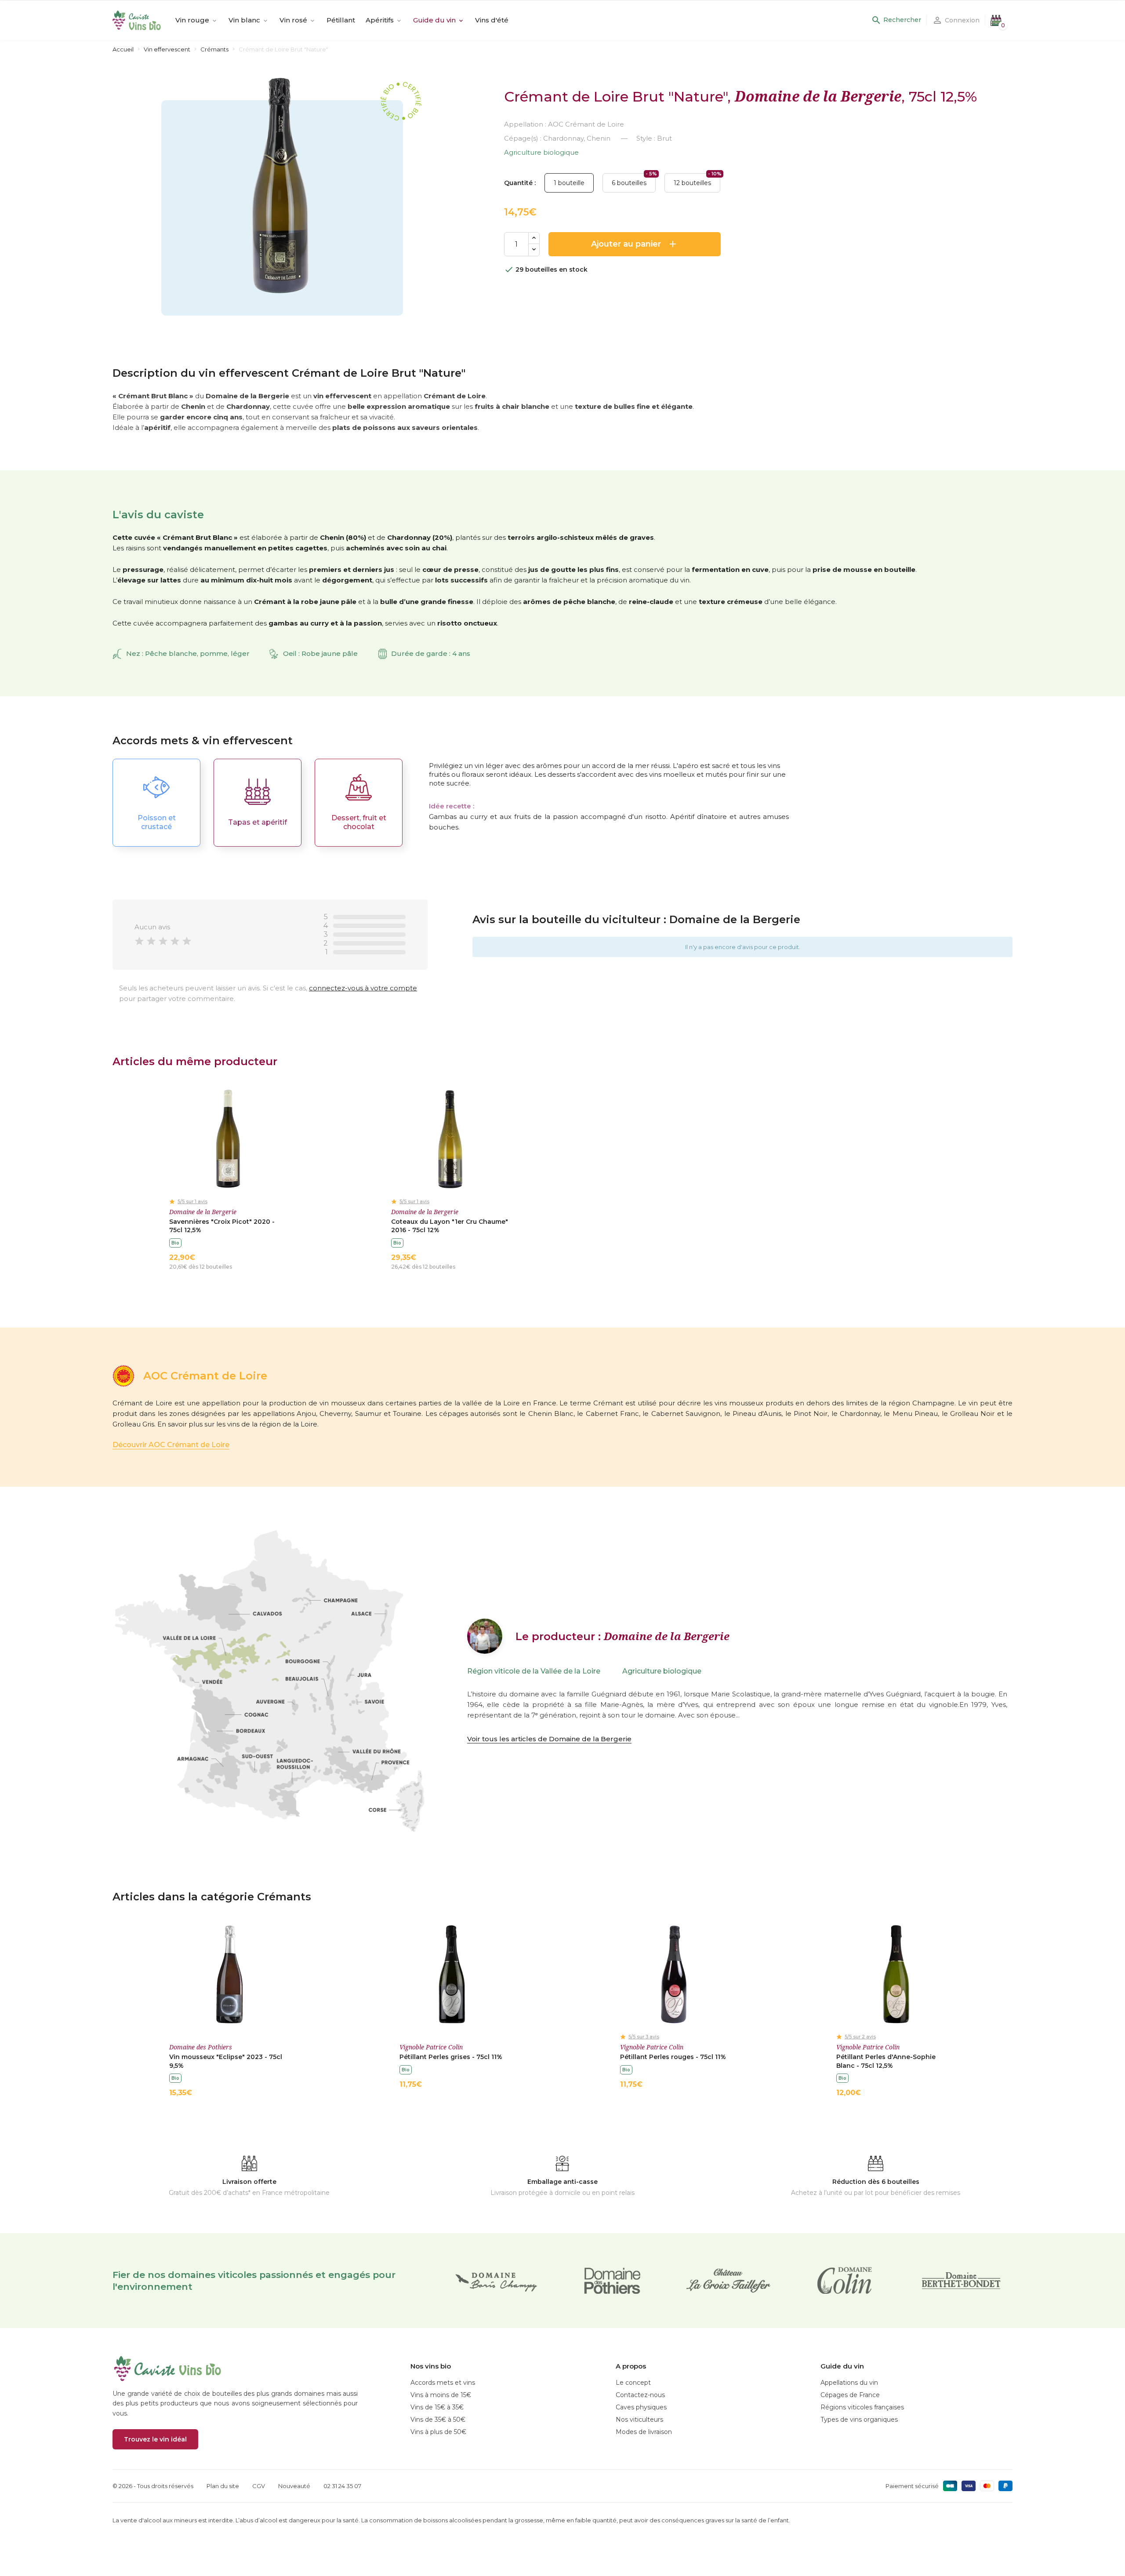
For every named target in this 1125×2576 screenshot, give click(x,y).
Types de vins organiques (859, 2420)
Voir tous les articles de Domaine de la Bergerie (549, 1739)
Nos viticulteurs (639, 2420)
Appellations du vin (849, 2383)
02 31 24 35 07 (342, 2486)
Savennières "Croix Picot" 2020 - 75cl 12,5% (222, 1226)
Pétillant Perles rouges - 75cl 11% (673, 2057)
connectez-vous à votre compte (363, 988)
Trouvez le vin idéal (155, 2439)
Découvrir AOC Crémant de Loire (171, 1445)
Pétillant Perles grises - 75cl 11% (451, 2057)
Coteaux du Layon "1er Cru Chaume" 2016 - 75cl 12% (450, 1226)
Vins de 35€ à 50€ (438, 2420)
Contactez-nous (640, 2395)
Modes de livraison (644, 2432)
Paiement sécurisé (912, 2486)
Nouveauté (294, 2486)
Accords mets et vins (443, 2383)
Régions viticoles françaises (862, 2407)
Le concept (633, 2383)
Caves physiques (641, 2407)
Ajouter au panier (635, 244)
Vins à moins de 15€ (441, 2395)
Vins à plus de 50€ (438, 2432)
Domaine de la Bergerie (818, 96)
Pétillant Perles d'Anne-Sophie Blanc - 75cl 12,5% (886, 2061)
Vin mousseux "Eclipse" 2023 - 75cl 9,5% (226, 2061)
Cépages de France (850, 2395)
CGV (259, 2486)
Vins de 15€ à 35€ (437, 2407)
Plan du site (223, 2486)
